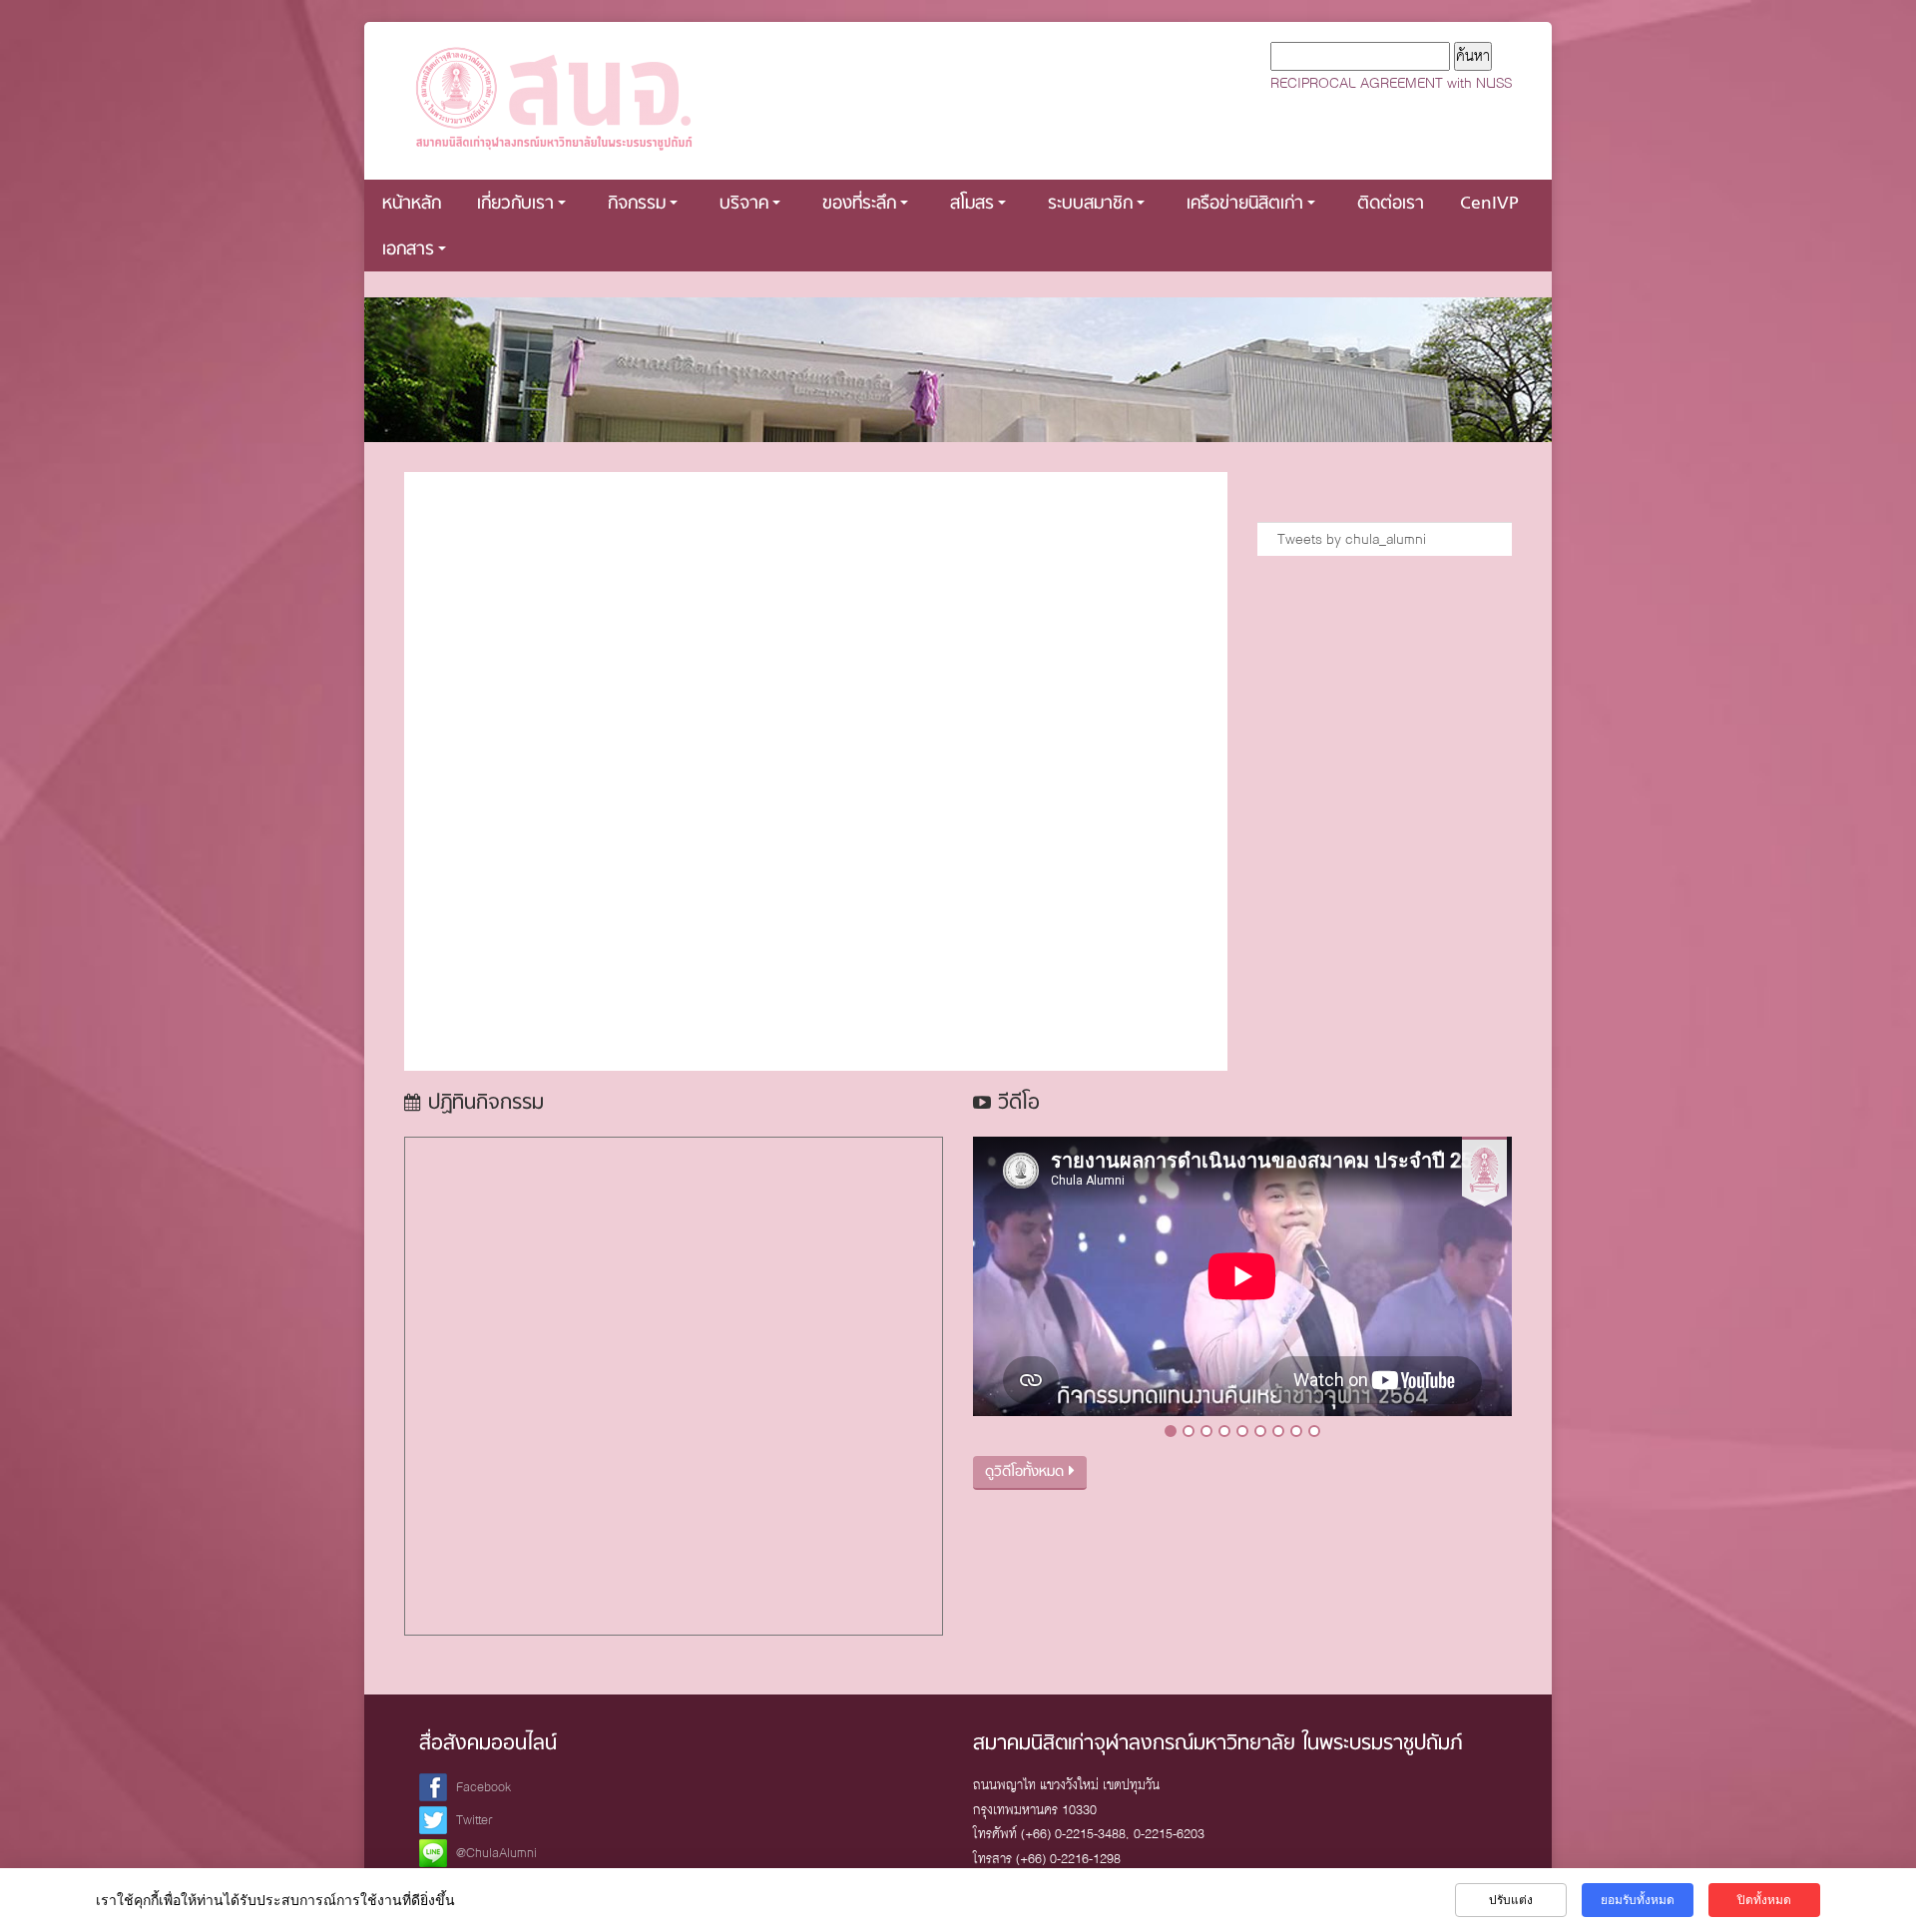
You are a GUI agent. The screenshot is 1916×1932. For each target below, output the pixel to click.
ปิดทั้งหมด (1764, 1900)
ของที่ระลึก (859, 204)
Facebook (483, 1787)
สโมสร (972, 204)
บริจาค (744, 204)
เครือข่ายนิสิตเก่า (1245, 204)
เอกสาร (408, 250)
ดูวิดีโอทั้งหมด (1027, 1472)
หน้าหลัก (412, 204)
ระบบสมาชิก (1090, 204)
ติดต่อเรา (1391, 204)
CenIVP (1489, 204)
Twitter (475, 1820)
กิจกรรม (637, 204)
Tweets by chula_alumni (1352, 539)
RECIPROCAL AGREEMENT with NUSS (1391, 83)
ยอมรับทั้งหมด (1638, 1900)
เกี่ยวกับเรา (515, 204)
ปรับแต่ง (1511, 1900)
